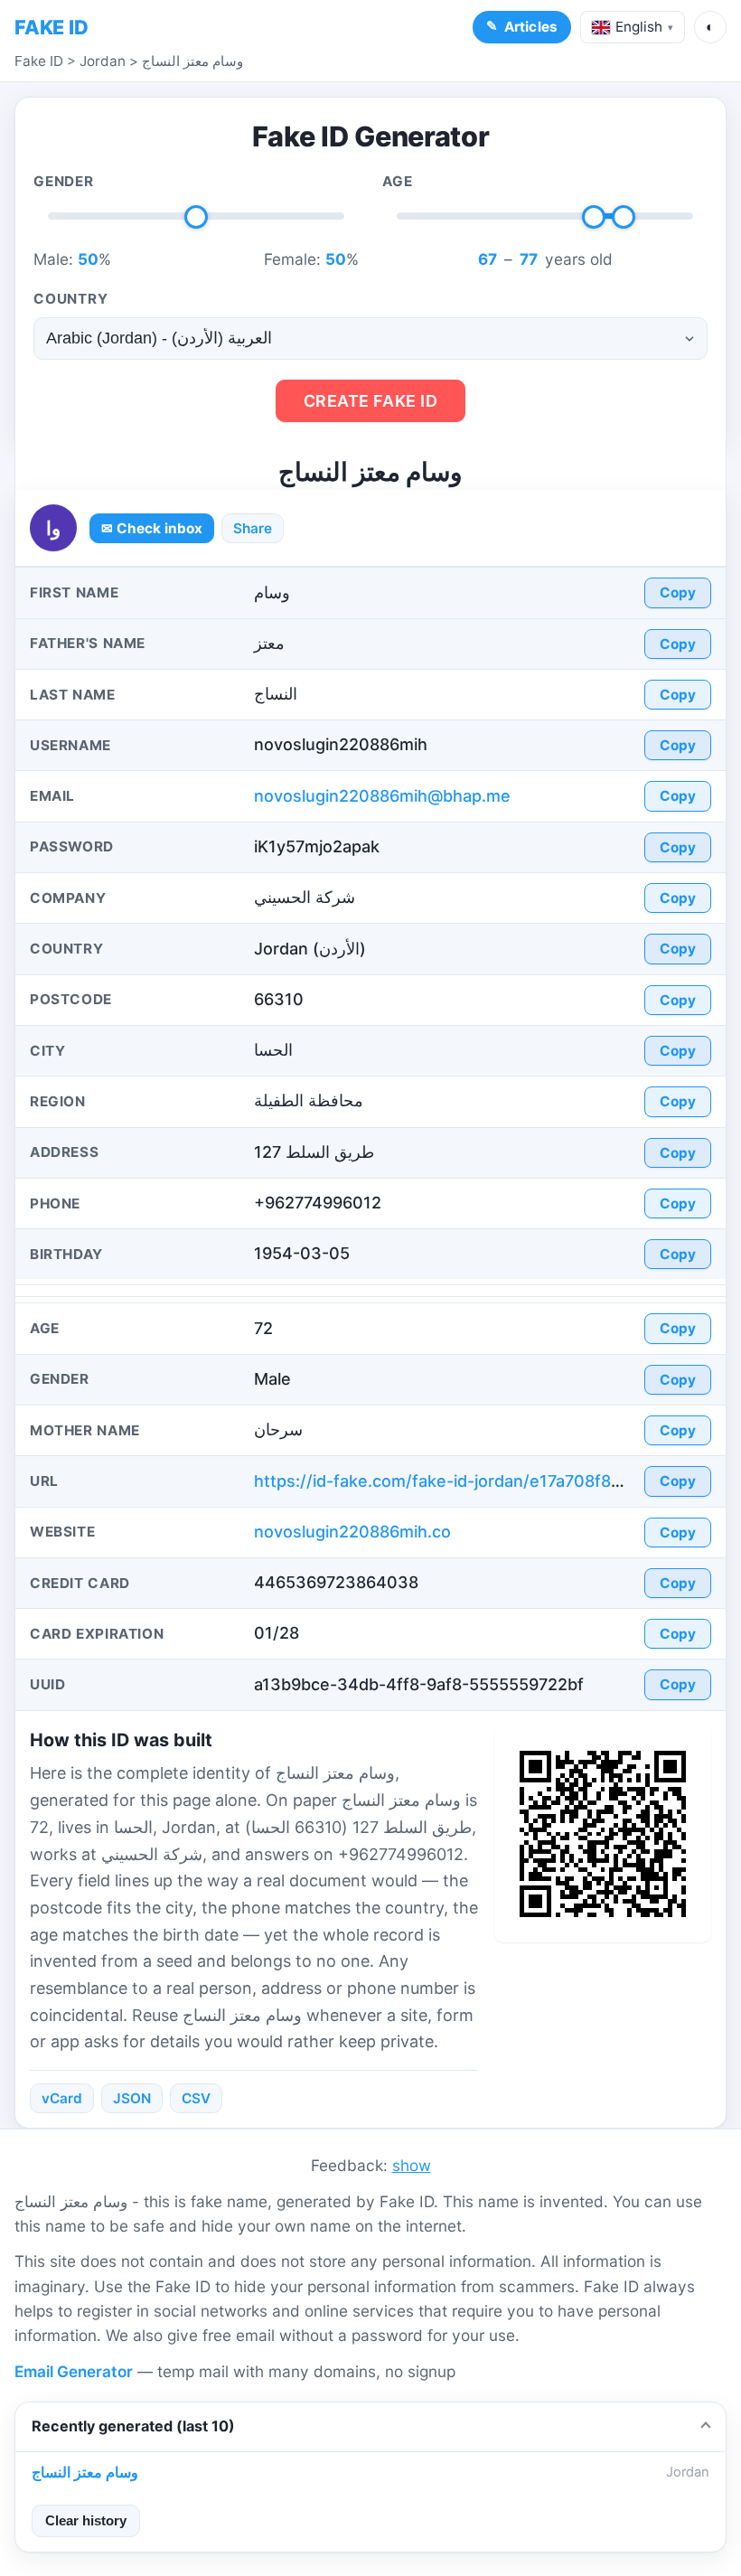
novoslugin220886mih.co (352, 1532)
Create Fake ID (371, 401)
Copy (678, 592)
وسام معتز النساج (192, 61)
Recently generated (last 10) (133, 2426)
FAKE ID (52, 27)
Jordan (103, 61)
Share (253, 528)
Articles (531, 27)
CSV (196, 2098)
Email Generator (74, 2371)
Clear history (86, 2520)
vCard (62, 2098)
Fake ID (39, 61)
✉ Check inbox (152, 528)
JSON (132, 2098)
